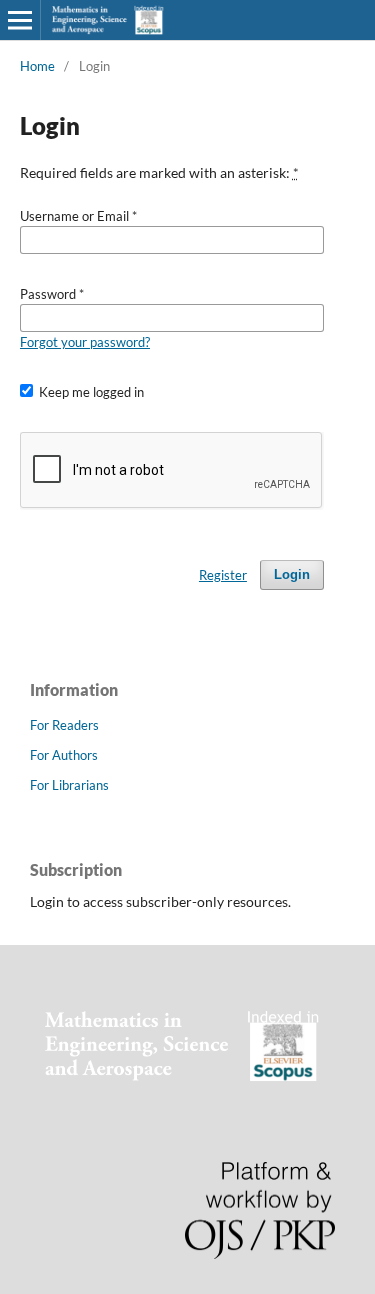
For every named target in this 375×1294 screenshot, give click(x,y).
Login (292, 574)
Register (223, 575)
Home (37, 66)
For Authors (64, 755)
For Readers (64, 725)
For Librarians (69, 785)
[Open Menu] (20, 20)
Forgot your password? (85, 342)
